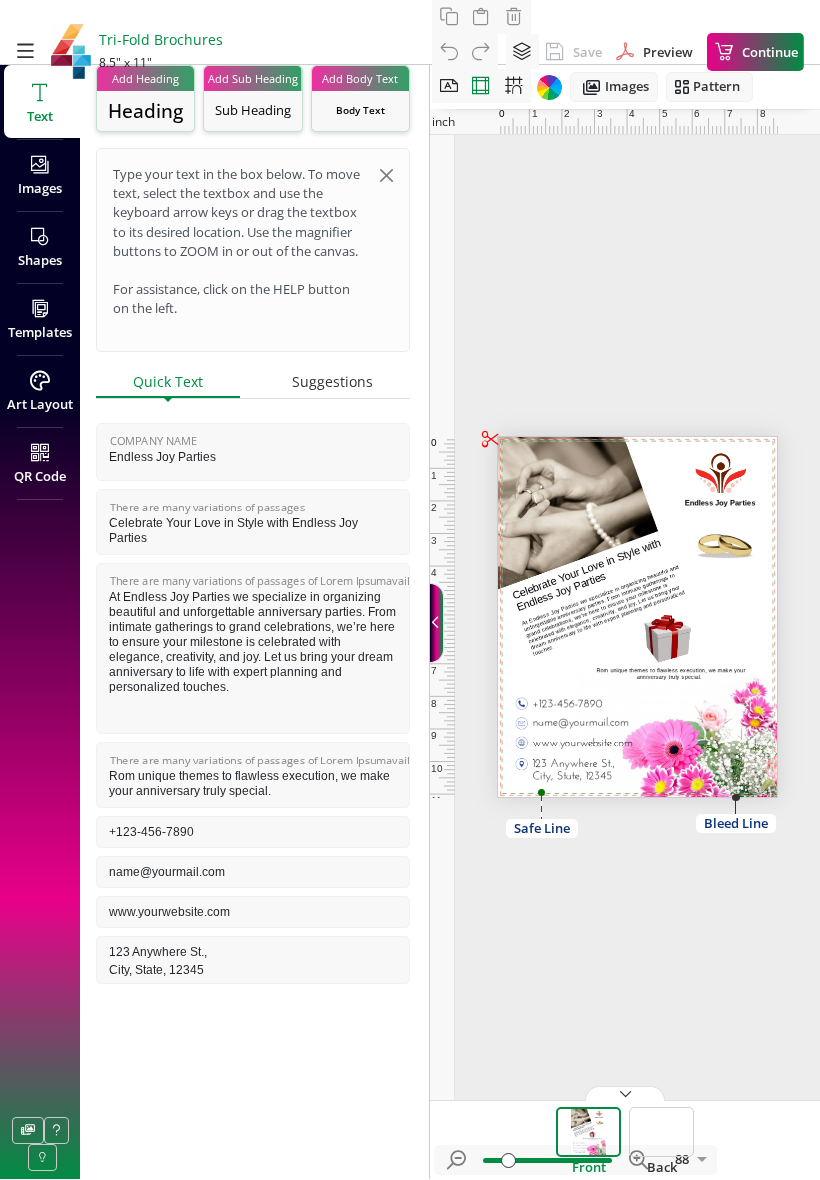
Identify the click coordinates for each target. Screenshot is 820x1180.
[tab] (168, 383)
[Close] (386, 175)
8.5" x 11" (125, 62)
